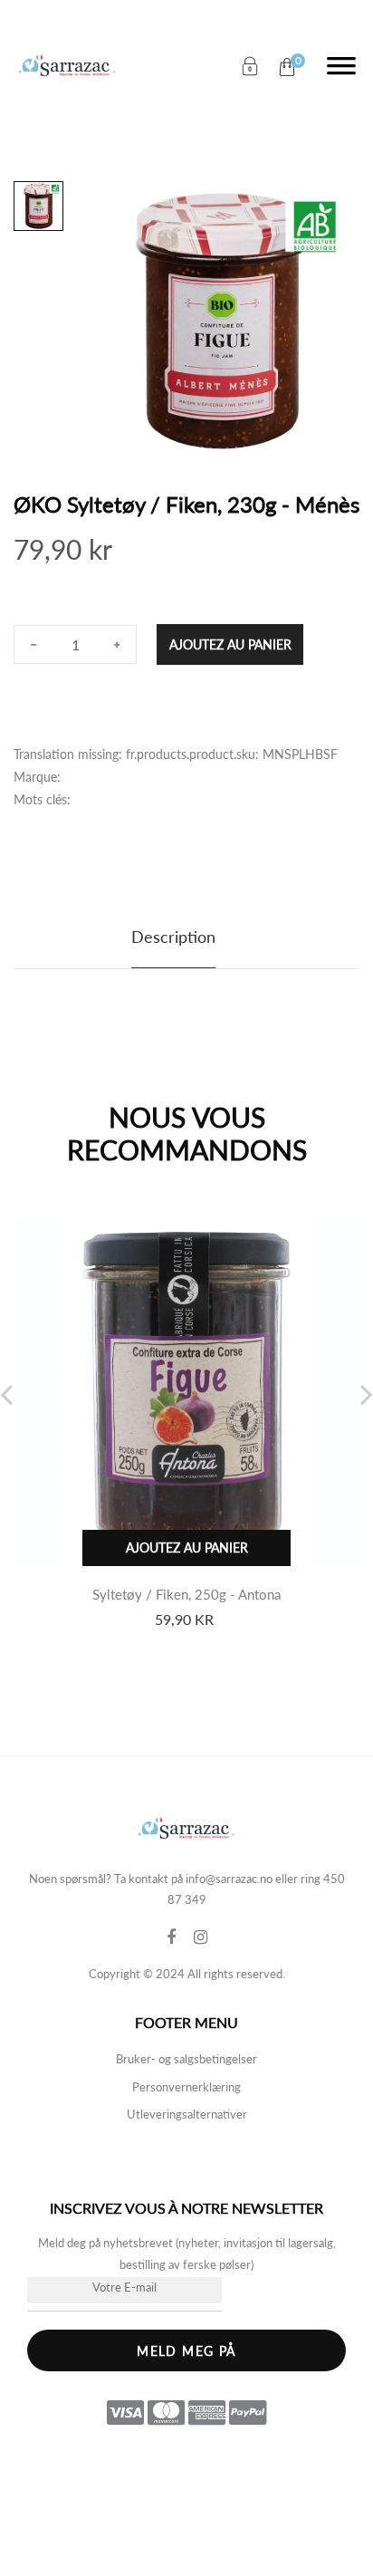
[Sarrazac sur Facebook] (180, 1937)
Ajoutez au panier (230, 644)
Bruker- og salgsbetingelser (186, 2059)
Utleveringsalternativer (187, 2114)
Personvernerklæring (186, 2087)
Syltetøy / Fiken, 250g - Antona (186, 1594)
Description (173, 937)
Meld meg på (186, 2351)
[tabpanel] (220, 321)
